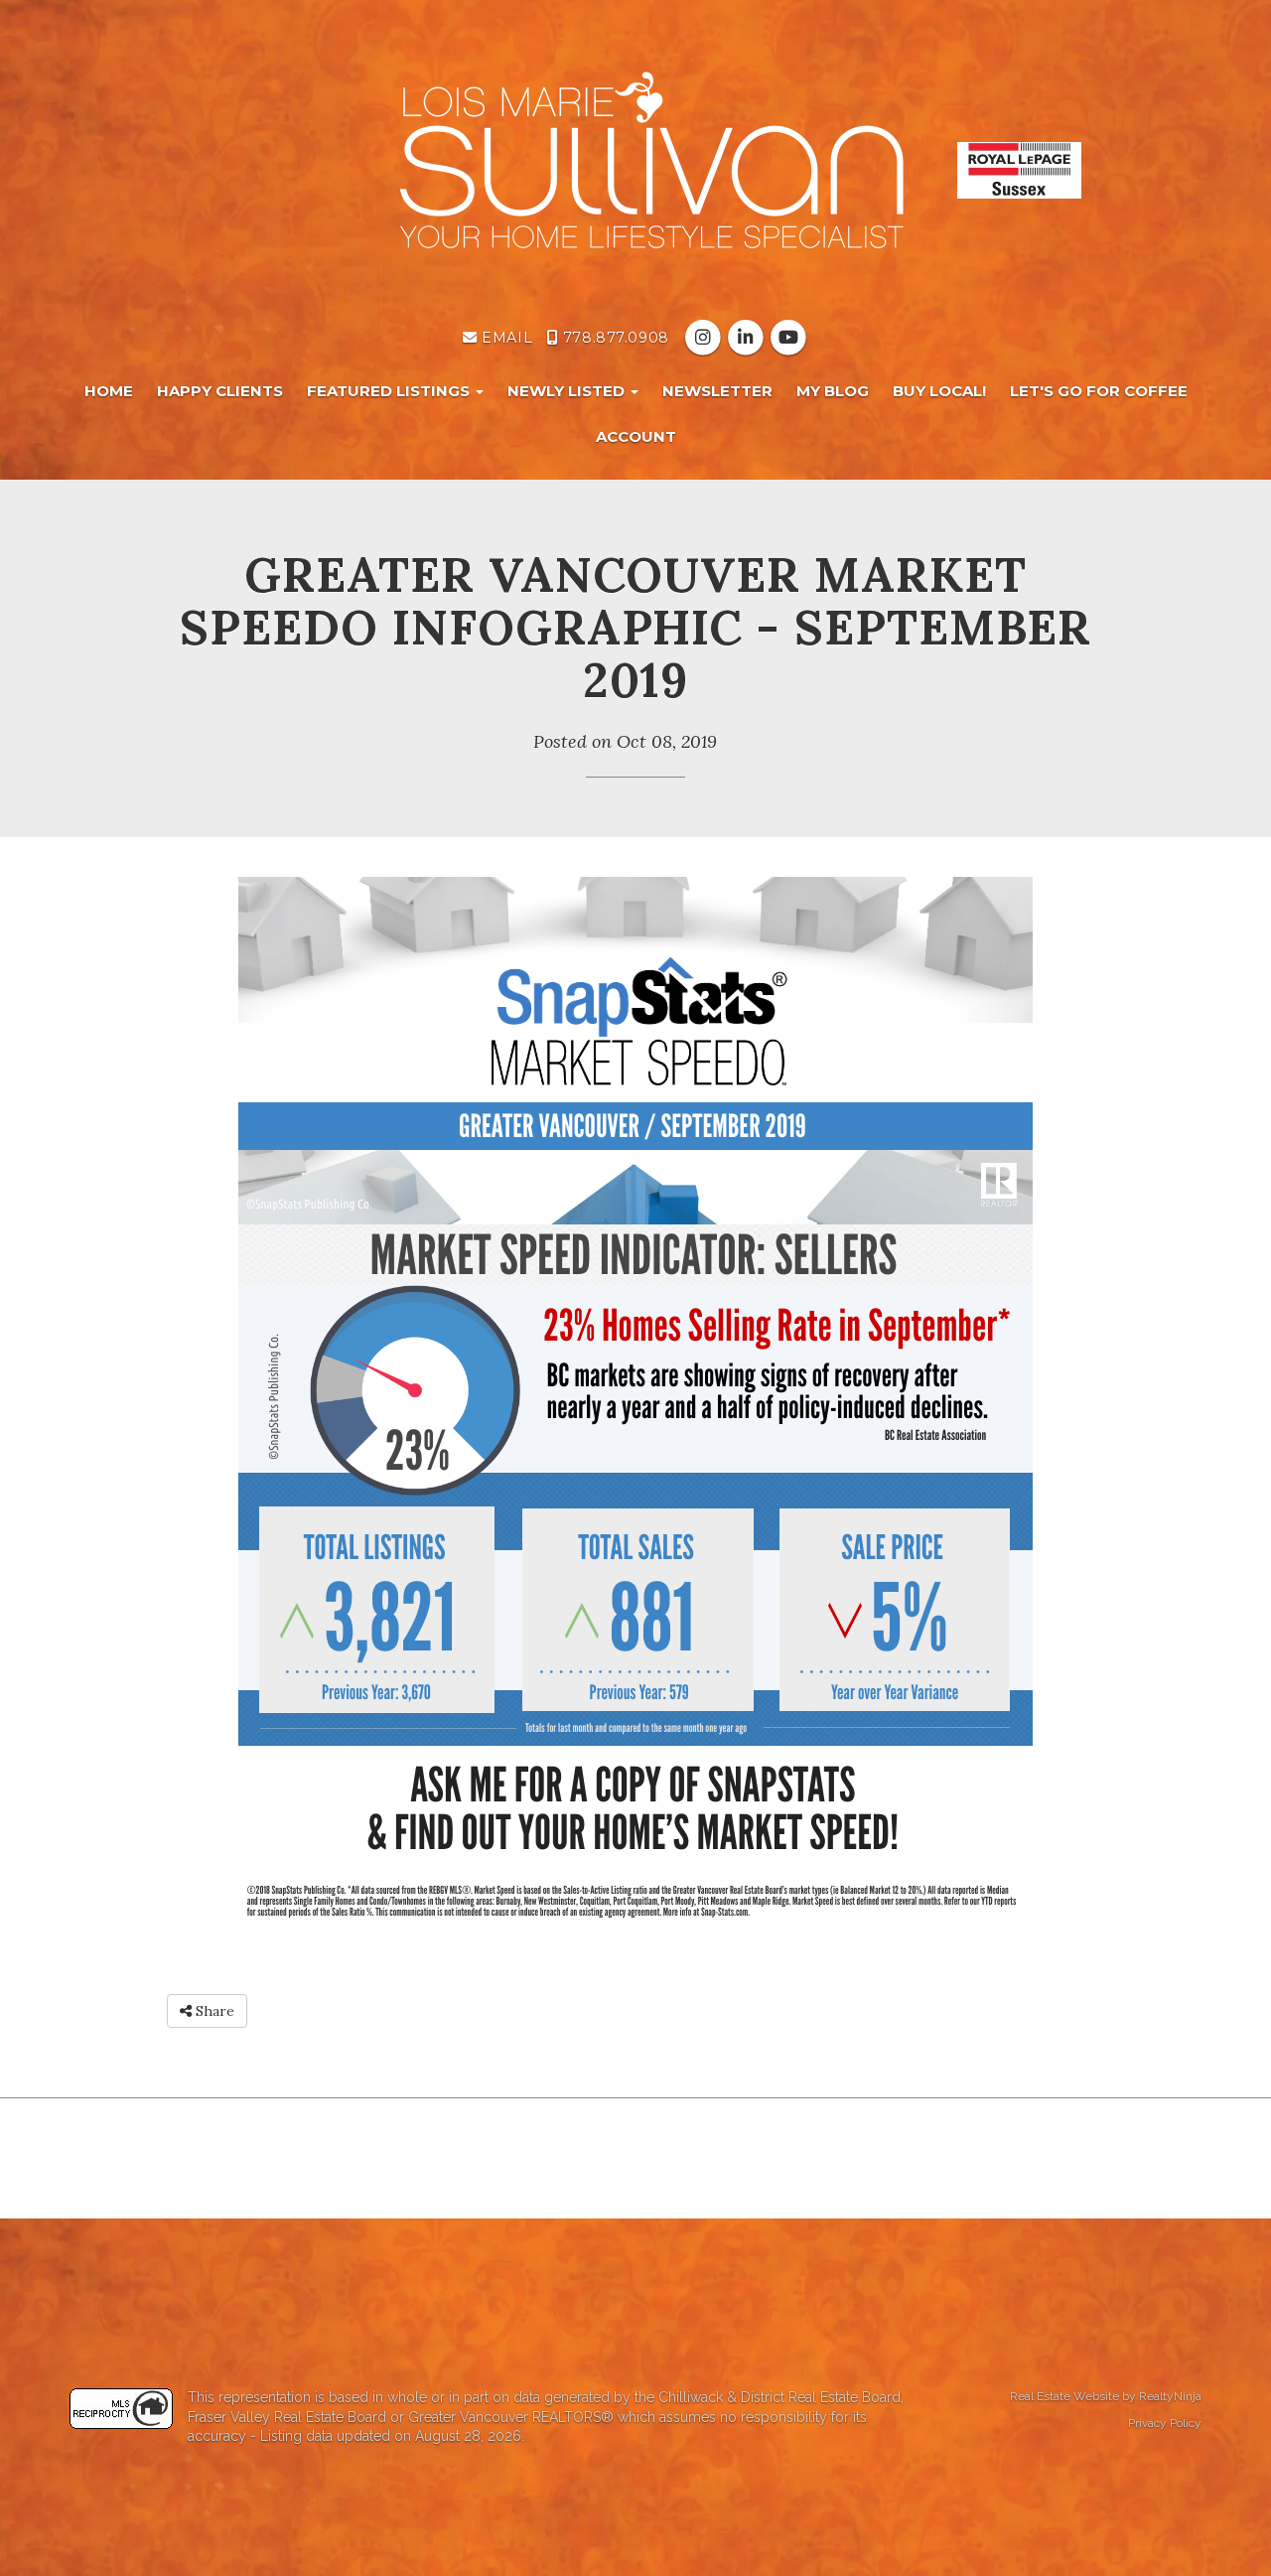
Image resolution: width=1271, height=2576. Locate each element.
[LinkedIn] (747, 338)
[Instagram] (705, 338)
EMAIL (505, 338)
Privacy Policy (1165, 2423)
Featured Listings (390, 391)
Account (636, 436)
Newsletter (717, 391)
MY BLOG (833, 391)
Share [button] (213, 2011)
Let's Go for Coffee (1099, 391)
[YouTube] (789, 338)
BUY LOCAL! (939, 391)
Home (109, 391)
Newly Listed (568, 391)
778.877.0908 (613, 338)
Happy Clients (220, 391)
